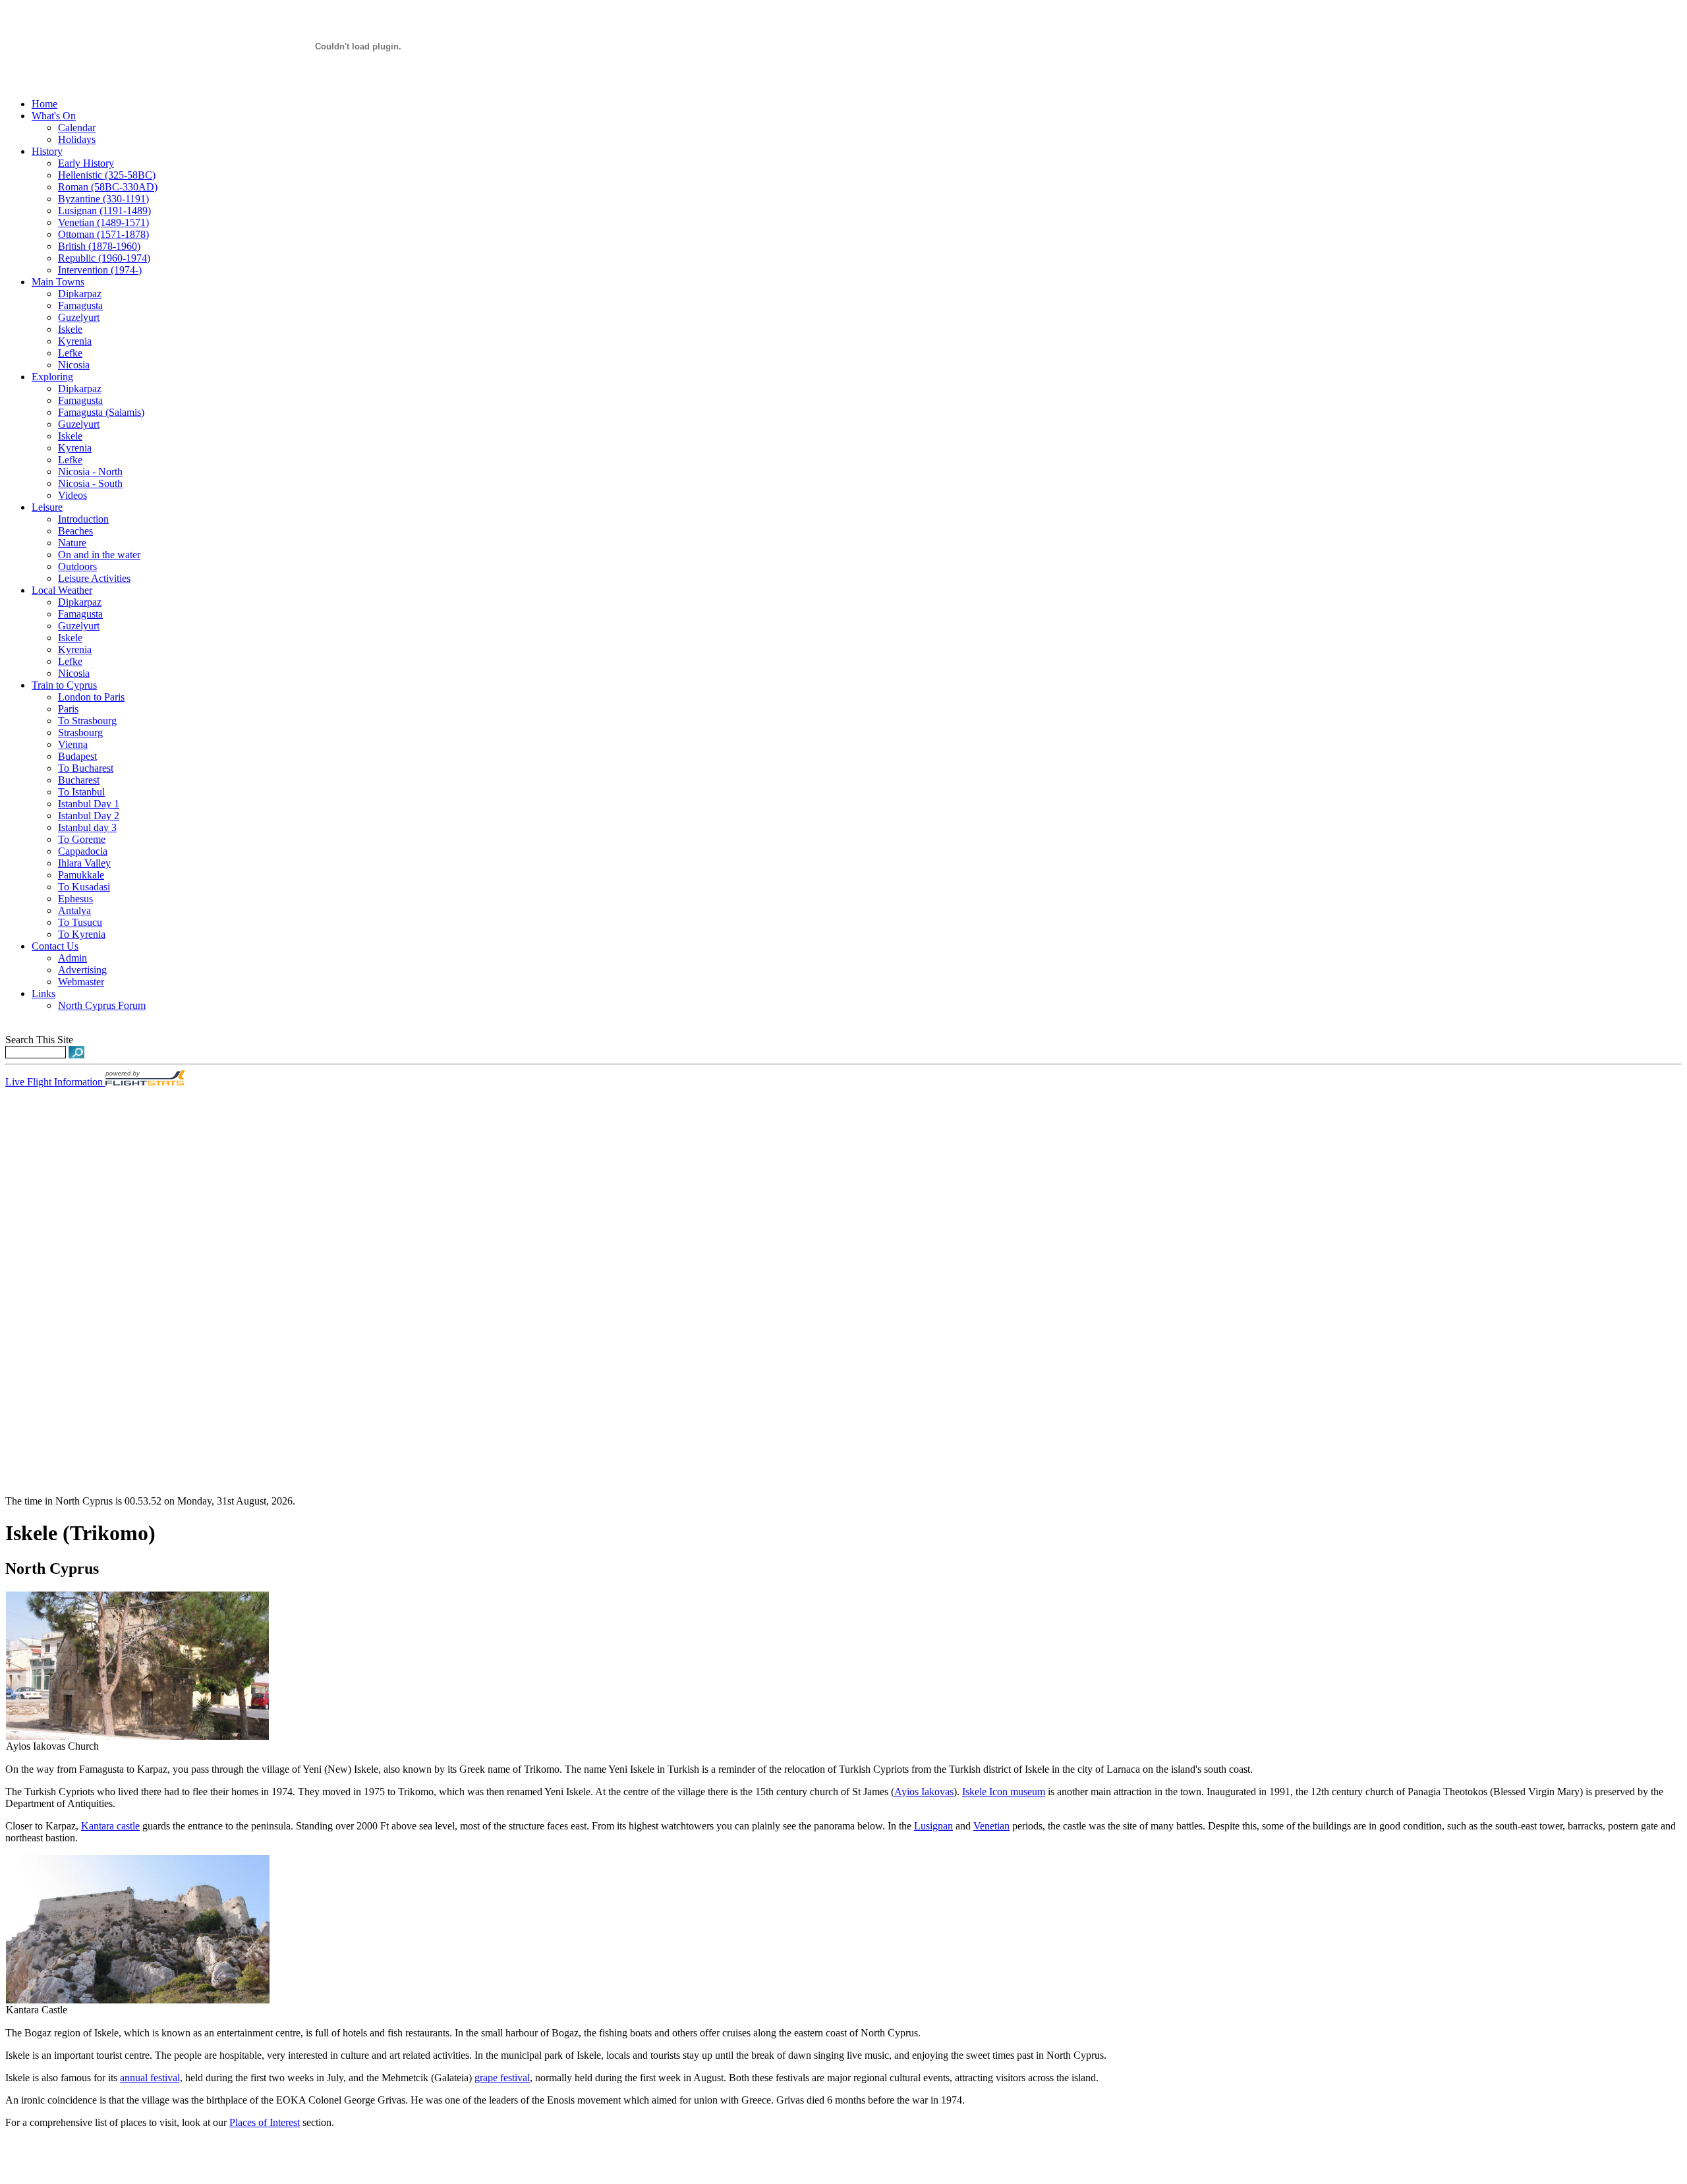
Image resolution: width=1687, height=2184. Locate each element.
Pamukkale (81, 875)
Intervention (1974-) (100, 270)
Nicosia (74, 365)
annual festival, (151, 2078)
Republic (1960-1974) (104, 258)
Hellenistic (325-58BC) (107, 175)
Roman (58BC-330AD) (108, 187)
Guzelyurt (79, 317)
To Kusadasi (84, 887)
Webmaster (81, 982)
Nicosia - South (90, 483)
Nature (72, 543)
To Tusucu (80, 922)
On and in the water (99, 555)
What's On (54, 116)
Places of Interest (265, 2122)
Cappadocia (83, 851)
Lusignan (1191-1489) (104, 211)
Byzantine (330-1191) (103, 199)
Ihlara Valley (84, 863)
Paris (68, 709)
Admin (72, 958)
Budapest (77, 756)
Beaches (75, 531)
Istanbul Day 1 (89, 804)
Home (44, 104)
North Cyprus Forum (102, 1005)
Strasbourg (80, 733)
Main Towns (58, 282)
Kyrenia (75, 341)
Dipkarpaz (80, 294)
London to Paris (91, 697)
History (47, 151)
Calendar (77, 128)
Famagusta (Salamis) (101, 412)
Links (43, 993)
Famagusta (80, 305)
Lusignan (933, 1826)
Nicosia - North (90, 472)
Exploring (52, 377)
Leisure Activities (94, 578)
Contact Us (55, 946)
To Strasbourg (87, 721)
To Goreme (82, 839)
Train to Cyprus (64, 685)
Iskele (70, 329)
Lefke (70, 353)
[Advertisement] (45, 1298)
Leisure (47, 507)
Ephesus (75, 899)
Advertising (82, 970)
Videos (72, 495)
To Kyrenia (82, 934)
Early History (86, 163)
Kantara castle (110, 1826)
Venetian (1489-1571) (103, 222)
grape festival (502, 2078)
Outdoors (77, 566)
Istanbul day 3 (87, 827)
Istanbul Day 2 (89, 816)
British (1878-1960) (99, 246)
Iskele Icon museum (1004, 1792)
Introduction (83, 519)
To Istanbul (81, 792)
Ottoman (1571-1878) (103, 234)
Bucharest (79, 780)
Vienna (73, 744)
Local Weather (62, 590)
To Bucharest (86, 768)
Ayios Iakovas (924, 1792)
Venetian (991, 1826)
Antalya (74, 910)
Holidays (77, 139)
